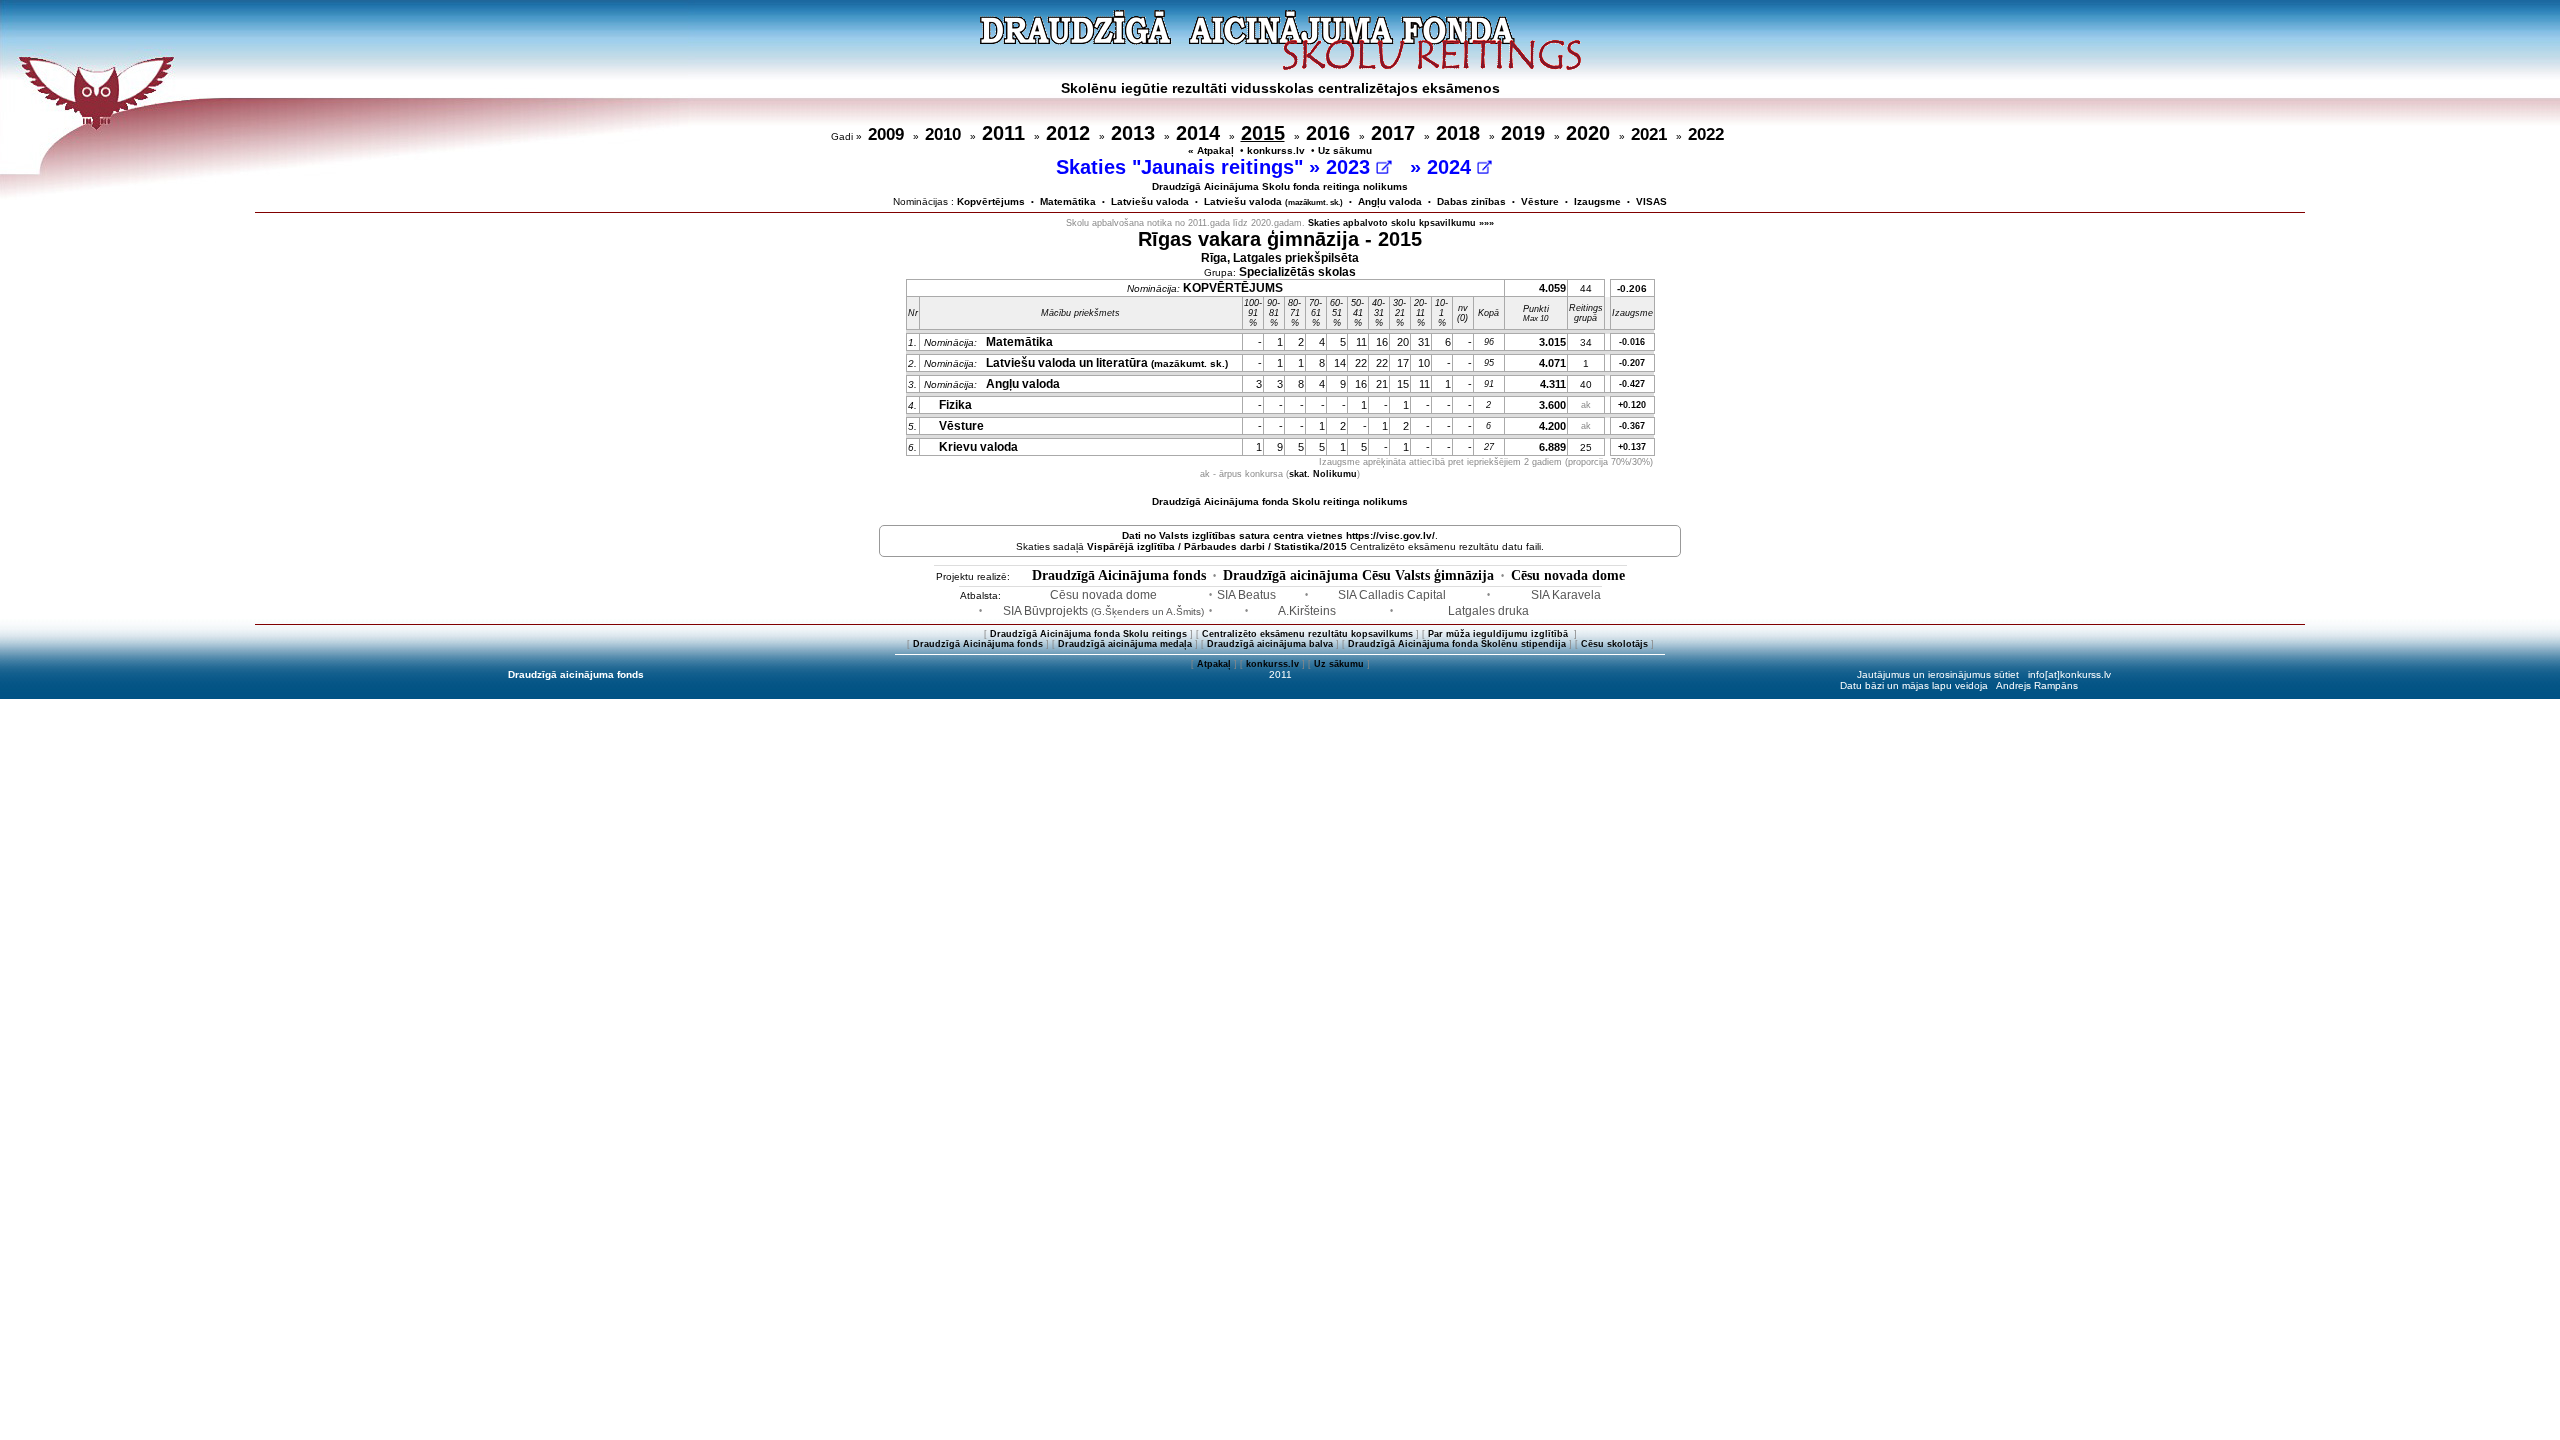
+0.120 (1632, 405)
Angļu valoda (1390, 201)
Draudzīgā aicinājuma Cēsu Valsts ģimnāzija (1358, 575)
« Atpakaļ (1211, 150)
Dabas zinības (1471, 201)
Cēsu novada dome (1568, 575)
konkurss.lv (1276, 150)
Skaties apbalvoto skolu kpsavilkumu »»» (1401, 223)
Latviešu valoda (1150, 201)
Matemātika (1068, 201)
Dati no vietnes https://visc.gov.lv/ (1278, 535)
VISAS (1651, 201)
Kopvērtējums (991, 201)
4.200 (1552, 426)
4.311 (1553, 384)
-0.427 (1632, 384)
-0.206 (1632, 288)
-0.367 (1632, 426)
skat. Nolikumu (1323, 474)
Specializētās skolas (1297, 272)
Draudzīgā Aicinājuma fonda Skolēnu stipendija (1457, 644)
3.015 (1552, 342)
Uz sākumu (1345, 150)
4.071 (1552, 363)
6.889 (1552, 447)
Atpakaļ (1214, 664)
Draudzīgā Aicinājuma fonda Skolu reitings (1088, 634)
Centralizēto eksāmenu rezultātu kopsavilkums (1307, 634)
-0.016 (1632, 342)
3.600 (1552, 405)
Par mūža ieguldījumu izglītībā (1499, 634)
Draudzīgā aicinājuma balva (1270, 644)
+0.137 (1632, 447)
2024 (1452, 167)
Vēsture (1540, 201)
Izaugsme (1597, 201)
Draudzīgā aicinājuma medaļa (1125, 644)
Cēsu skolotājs (1614, 644)
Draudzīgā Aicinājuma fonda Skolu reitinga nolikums (1280, 501)
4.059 (1552, 288)
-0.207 (1632, 363)
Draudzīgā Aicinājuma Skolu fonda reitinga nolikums (1280, 186)
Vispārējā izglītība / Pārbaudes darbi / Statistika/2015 (1217, 546)
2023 (1351, 167)
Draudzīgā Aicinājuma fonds (1119, 575)
